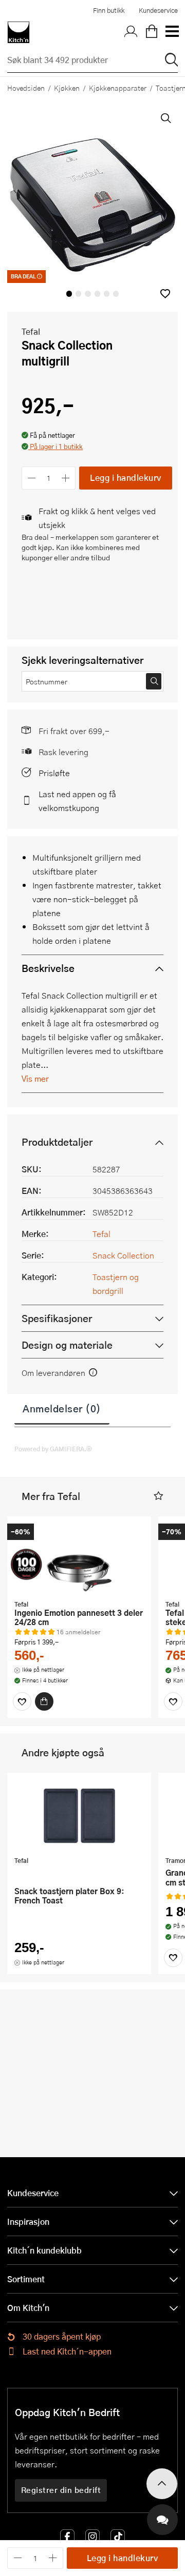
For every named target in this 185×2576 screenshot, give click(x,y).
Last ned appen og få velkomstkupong (77, 801)
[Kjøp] (44, 1701)
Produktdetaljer (57, 1142)
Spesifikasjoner (57, 1318)
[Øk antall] (66, 478)
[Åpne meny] (172, 32)
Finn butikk (109, 10)
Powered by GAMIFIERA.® (53, 1449)
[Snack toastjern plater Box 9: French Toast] (79, 1816)
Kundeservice (158, 10)
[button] (165, 293)
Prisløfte (54, 773)
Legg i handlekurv (126, 478)
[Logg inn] (131, 32)
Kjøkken (67, 88)
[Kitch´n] (18, 32)
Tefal (31, 331)
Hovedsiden (26, 88)
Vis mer (35, 1078)
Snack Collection (123, 1255)
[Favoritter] (22, 1701)
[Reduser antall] (32, 478)
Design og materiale (67, 1345)
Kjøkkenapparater (118, 88)
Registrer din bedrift (61, 2490)
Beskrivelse (48, 968)
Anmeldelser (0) (62, 1408)
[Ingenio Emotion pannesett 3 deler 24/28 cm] (79, 1559)
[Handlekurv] (152, 32)
